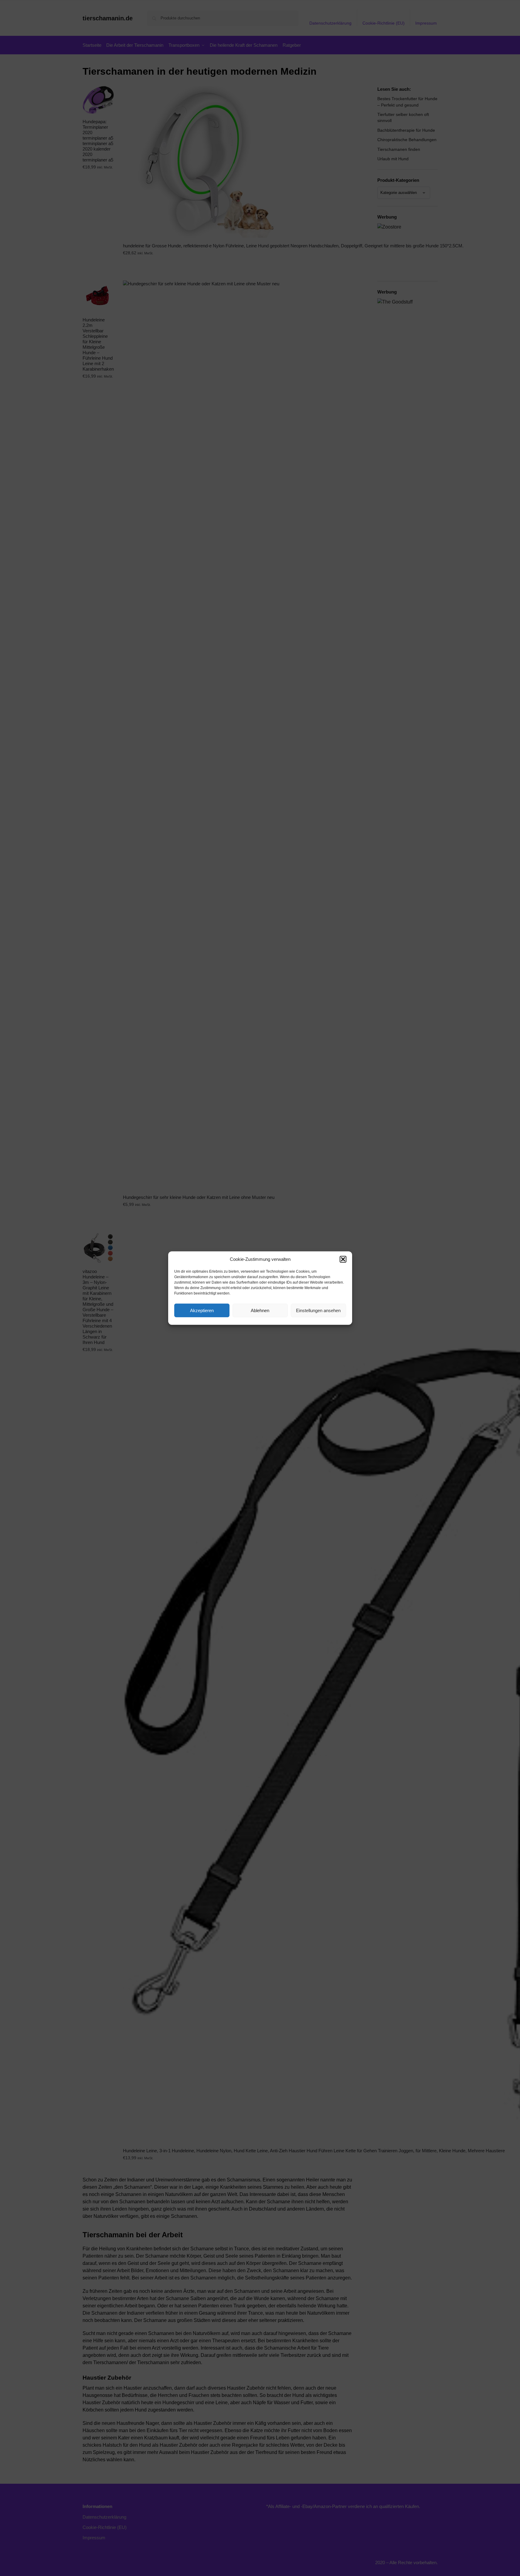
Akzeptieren (202, 1310)
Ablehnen (260, 1310)
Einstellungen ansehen (318, 1310)
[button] (343, 1259)
